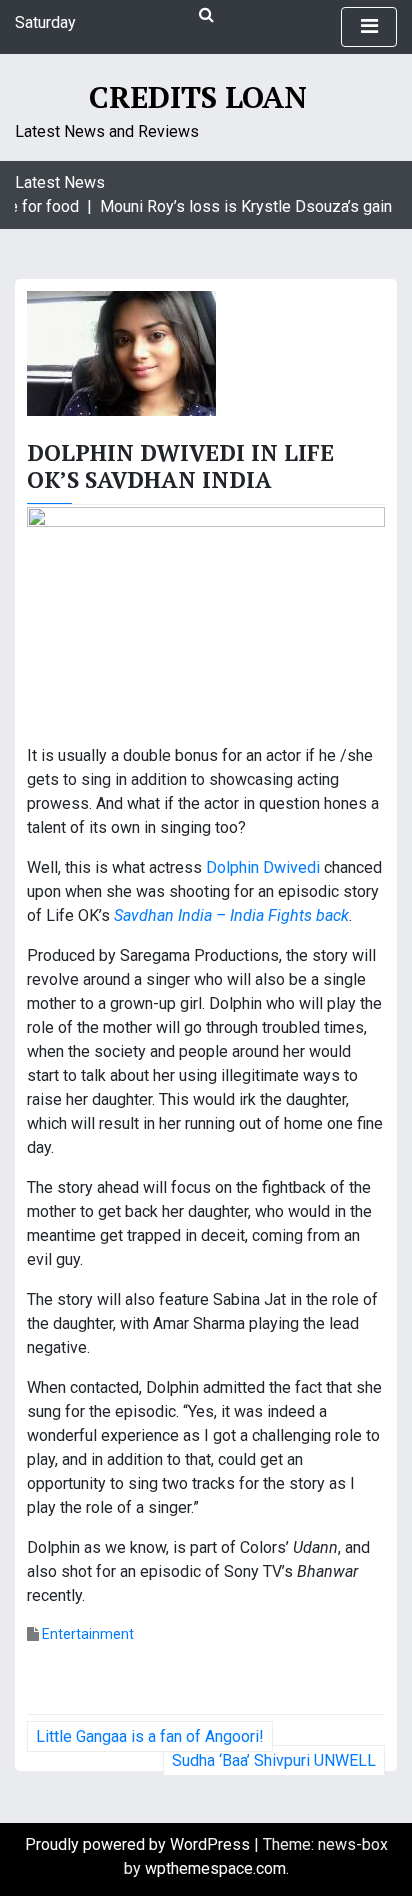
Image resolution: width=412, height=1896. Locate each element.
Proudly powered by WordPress (139, 1844)
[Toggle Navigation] (369, 27)
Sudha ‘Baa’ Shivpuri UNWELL (274, 1760)
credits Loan (198, 97)
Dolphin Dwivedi (263, 867)
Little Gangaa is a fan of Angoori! (150, 1736)
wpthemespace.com (215, 1868)
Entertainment (88, 1634)
